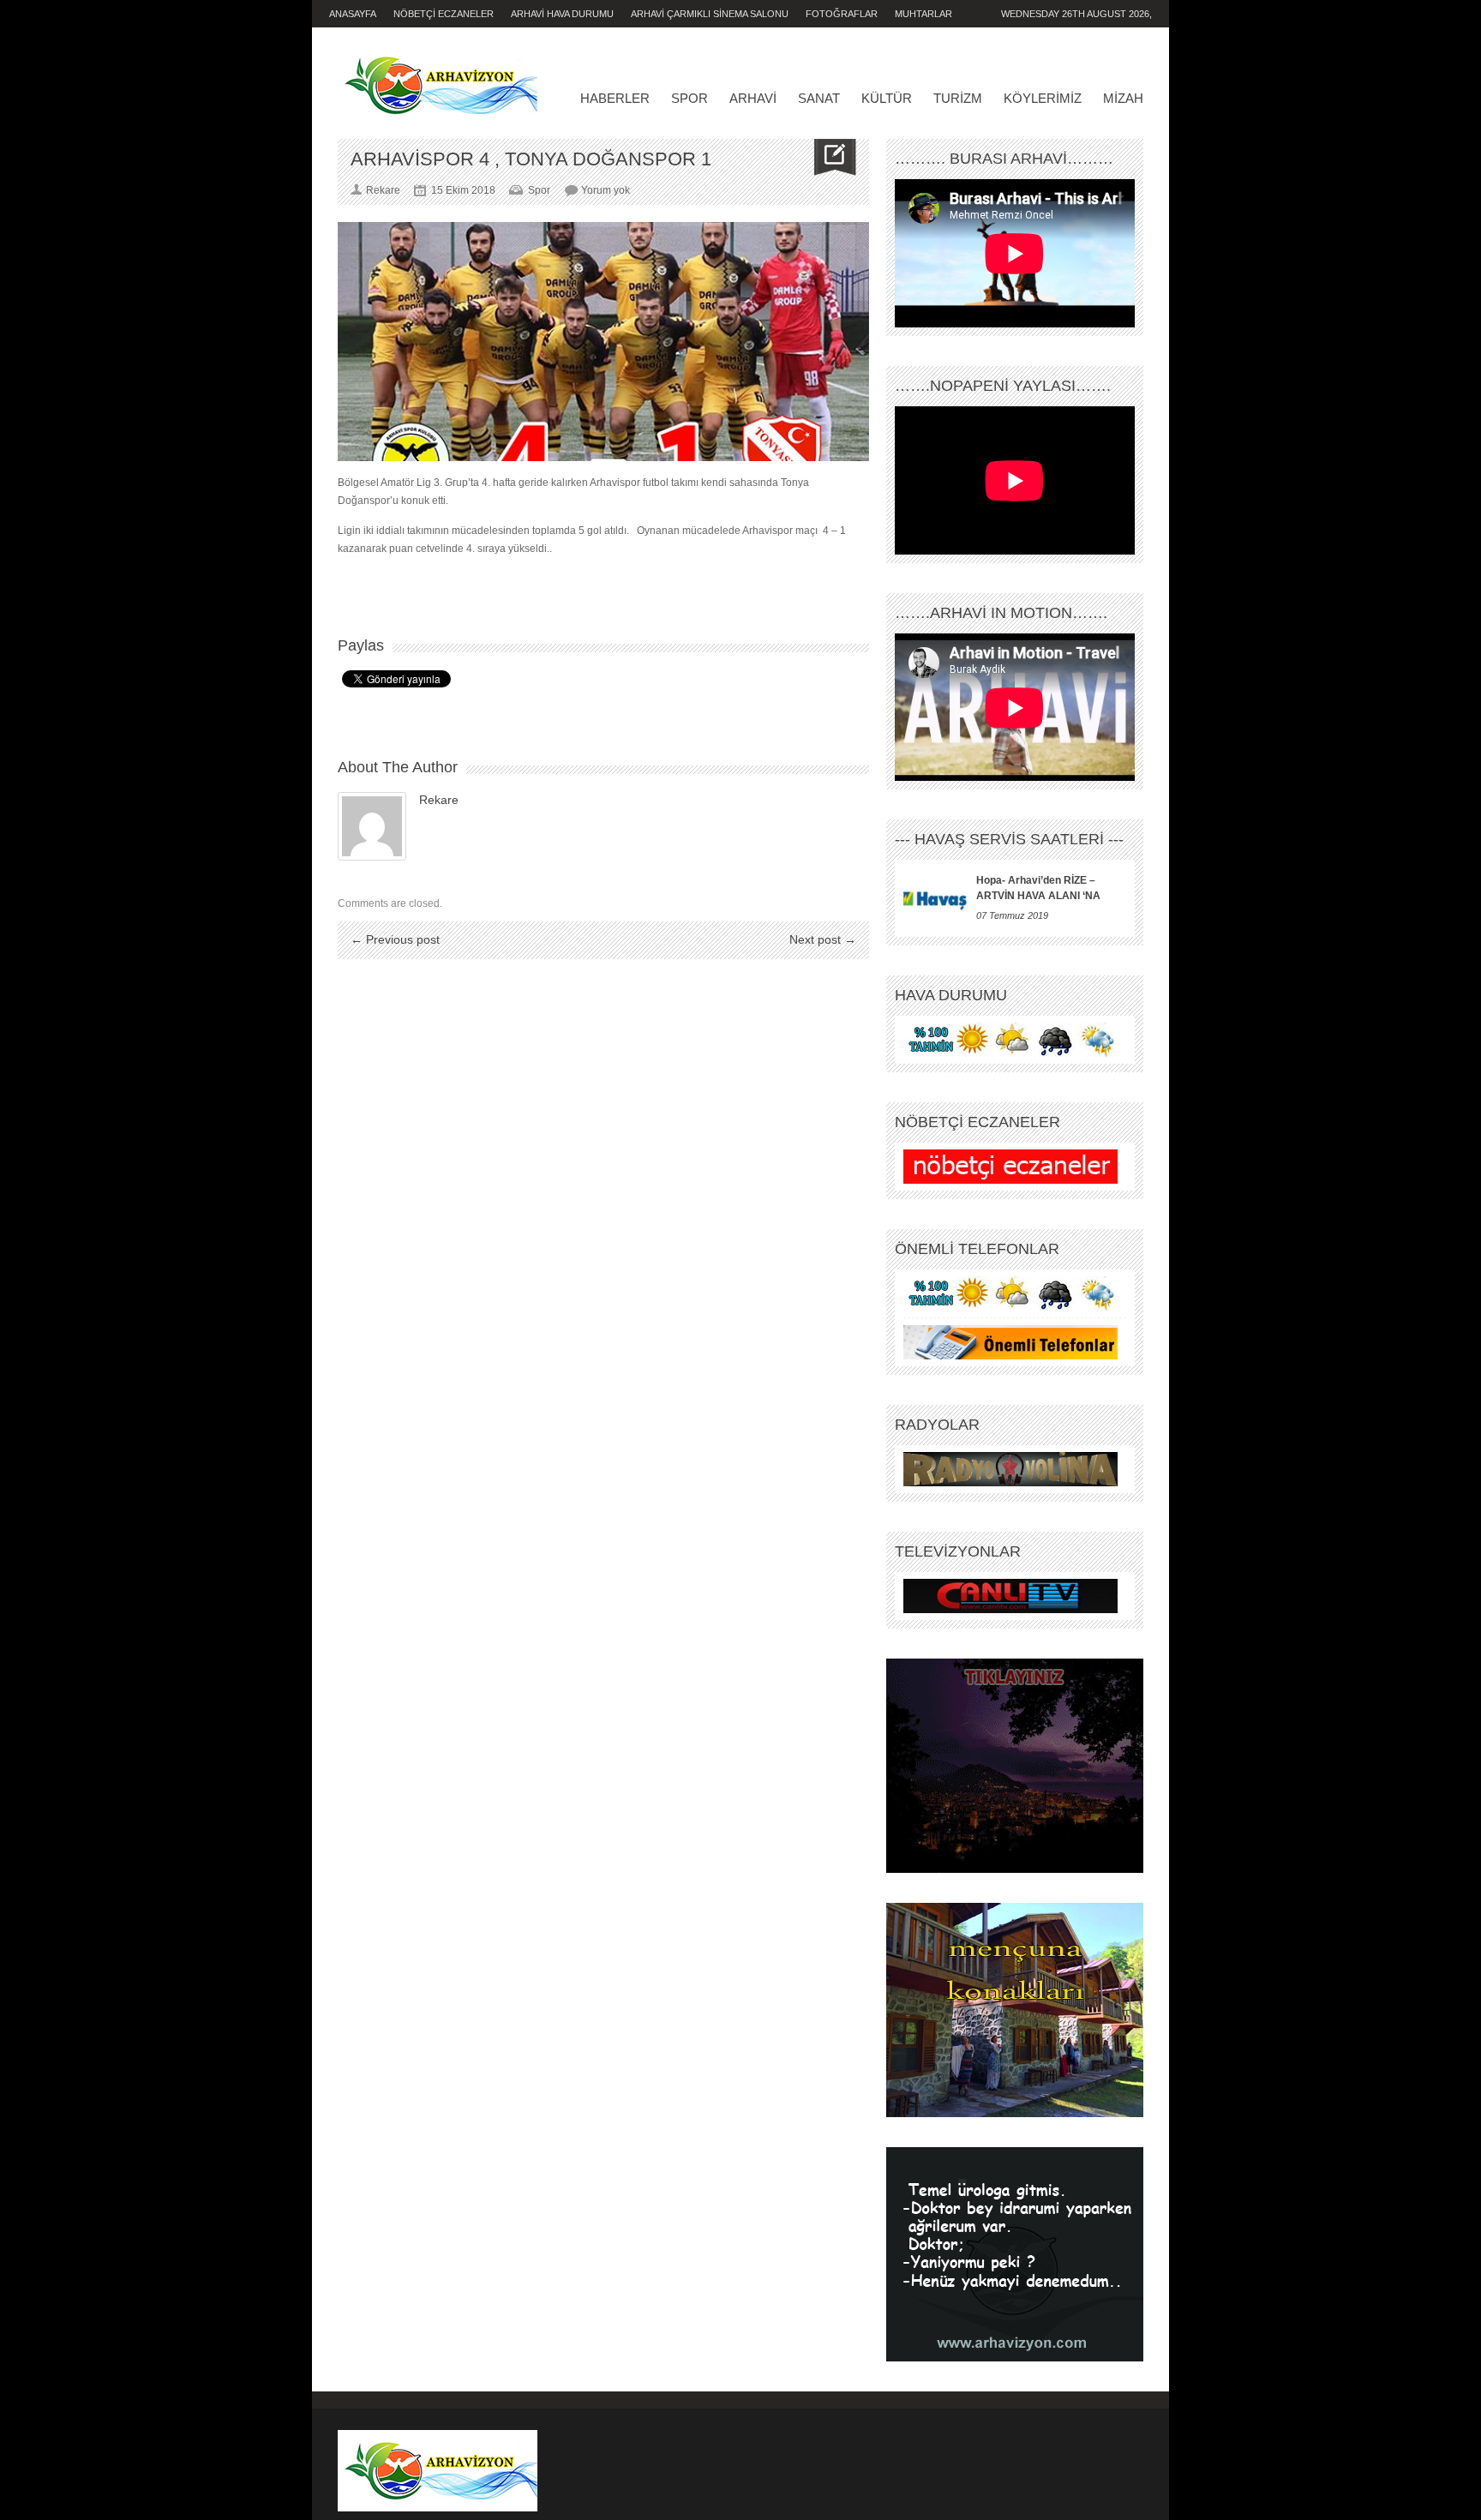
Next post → (823, 939)
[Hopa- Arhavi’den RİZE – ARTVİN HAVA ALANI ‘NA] (935, 898)
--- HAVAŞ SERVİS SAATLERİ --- (1009, 839)
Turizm (958, 98)
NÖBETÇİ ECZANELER (444, 14)
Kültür (887, 98)
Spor (690, 98)
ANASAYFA (353, 14)
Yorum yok (606, 190)
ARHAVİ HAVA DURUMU (562, 14)
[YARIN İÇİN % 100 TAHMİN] (1010, 1040)
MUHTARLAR (923, 14)
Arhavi (753, 98)
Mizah (1123, 98)
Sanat (819, 98)
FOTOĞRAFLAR (842, 14)
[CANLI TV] (1010, 1596)
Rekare (439, 800)
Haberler (615, 98)
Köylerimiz (1043, 98)
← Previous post (395, 939)
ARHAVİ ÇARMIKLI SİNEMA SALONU (710, 14)
